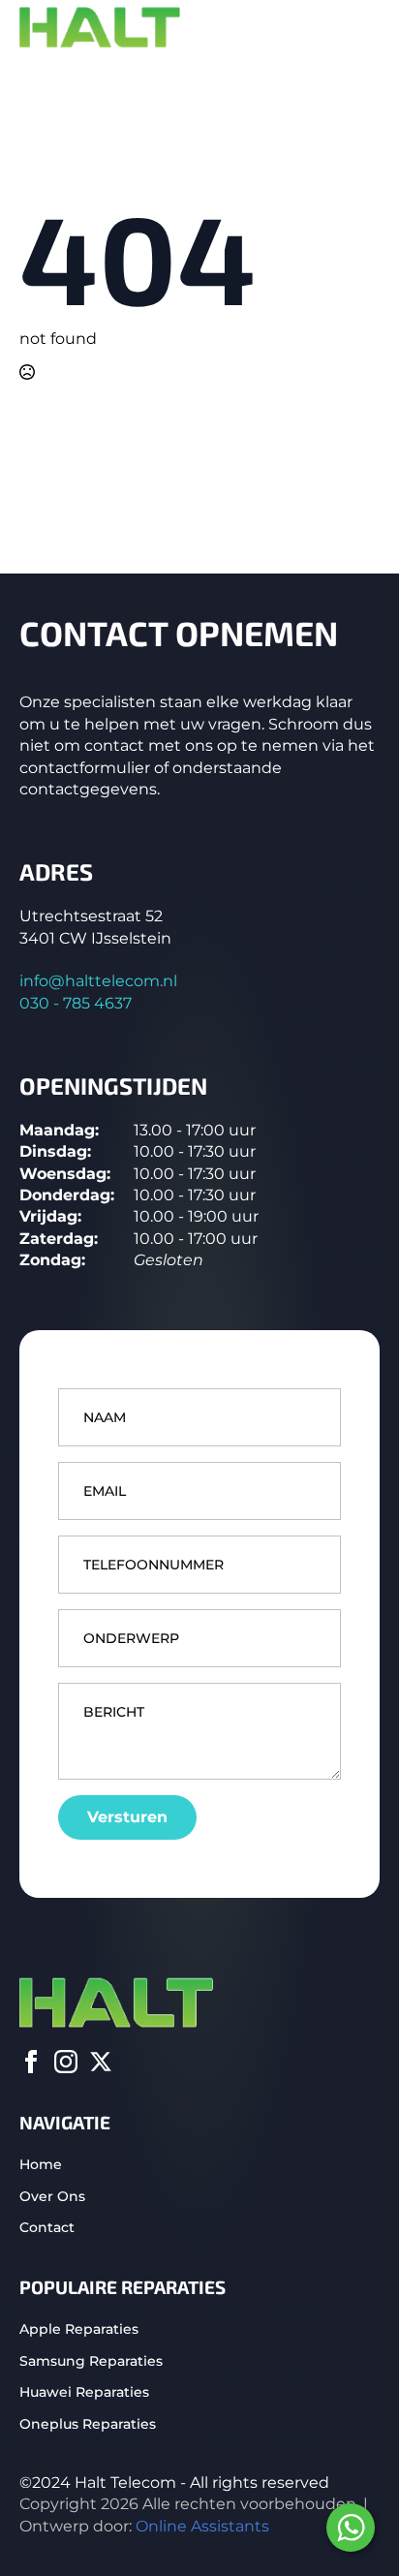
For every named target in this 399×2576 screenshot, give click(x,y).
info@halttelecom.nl (98, 981)
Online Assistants (202, 2526)
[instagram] (66, 2062)
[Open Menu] (364, 28)
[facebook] (31, 2062)
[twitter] (101, 2062)
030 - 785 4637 (76, 1003)
